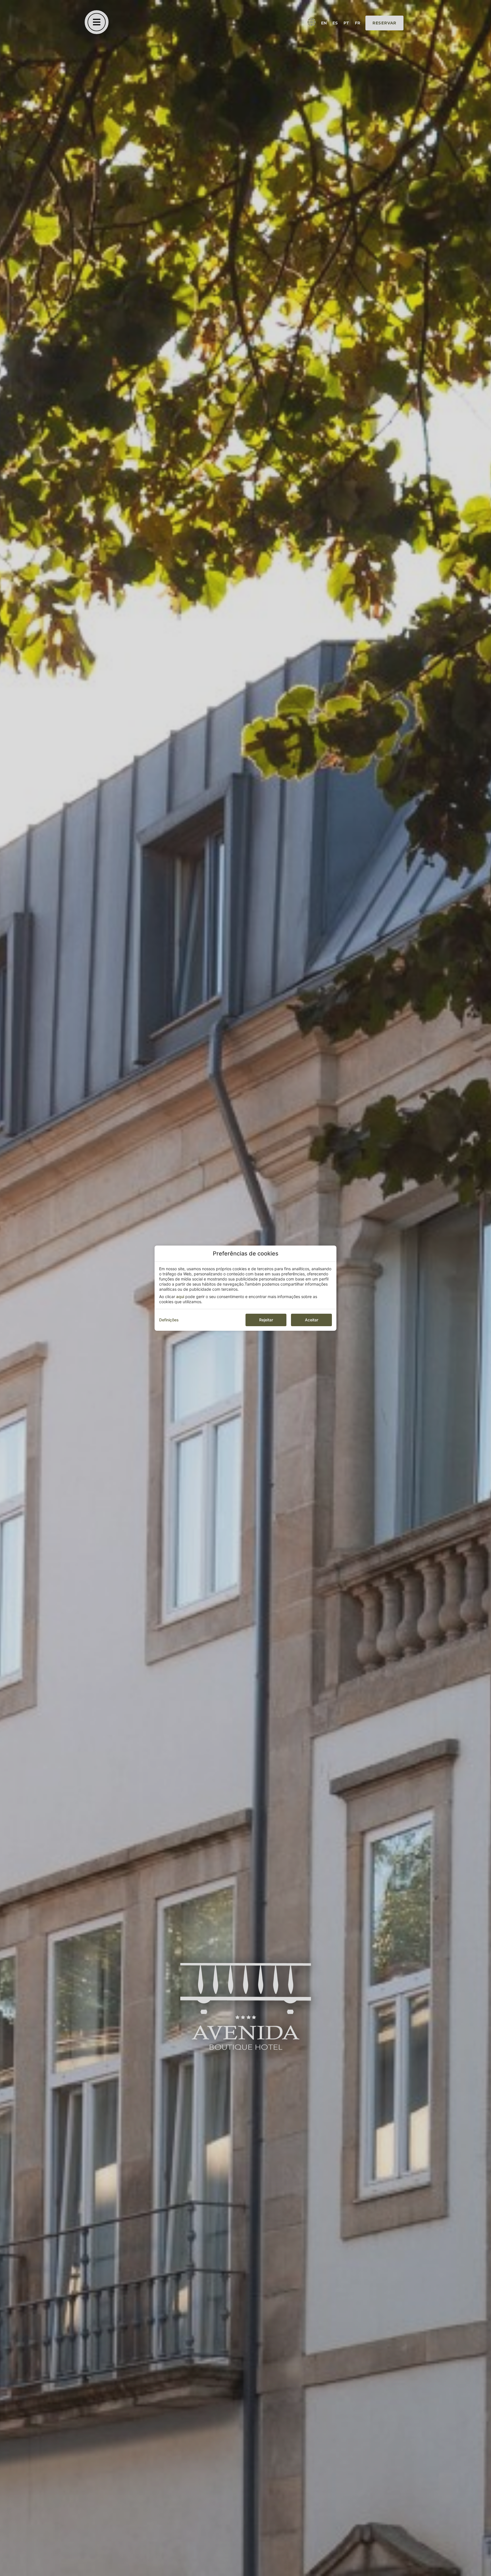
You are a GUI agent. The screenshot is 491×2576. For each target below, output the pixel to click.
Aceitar (312, 1320)
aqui (180, 1297)
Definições (169, 1320)
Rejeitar (266, 1320)
